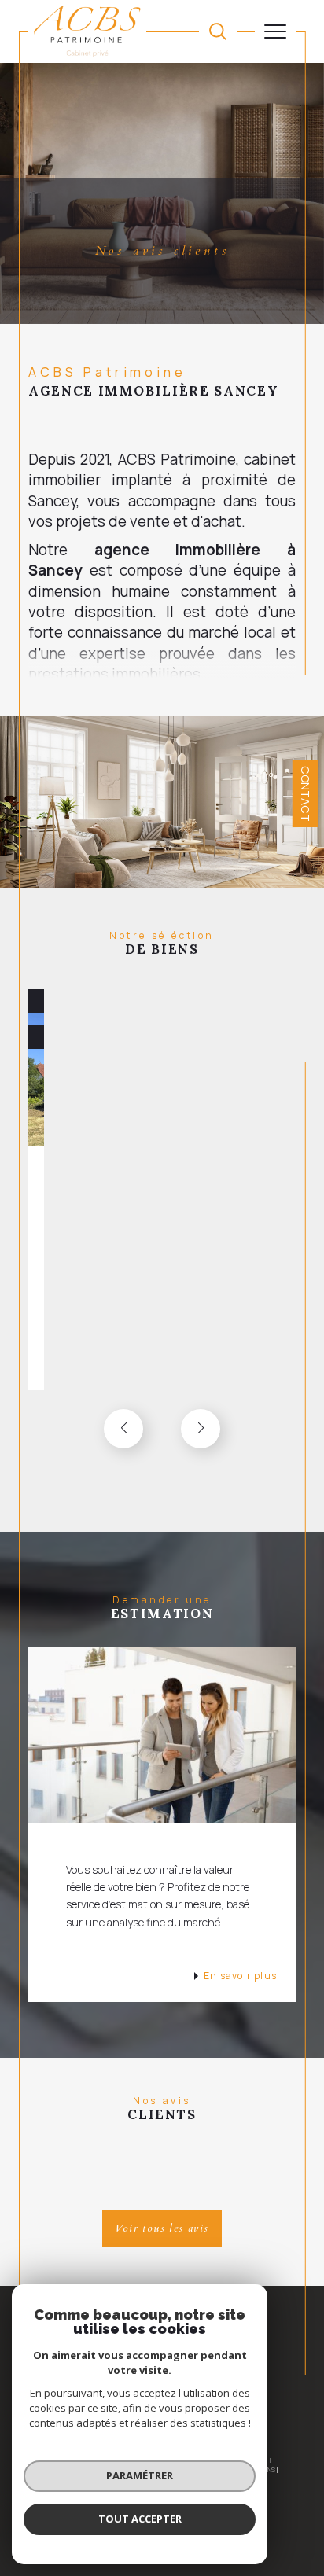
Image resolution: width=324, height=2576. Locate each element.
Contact (306, 794)
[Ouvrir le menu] (275, 31)
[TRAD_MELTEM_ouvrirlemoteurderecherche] (218, 31)
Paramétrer (140, 2475)
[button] (201, 1429)
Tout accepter (140, 2519)
